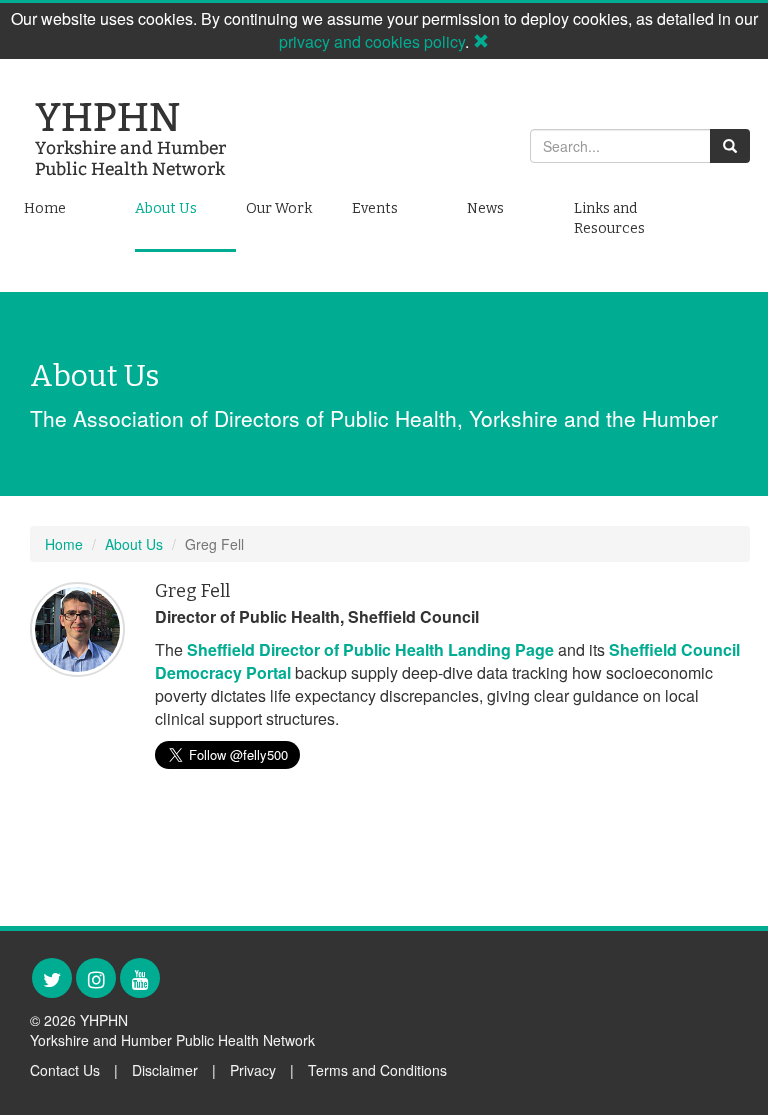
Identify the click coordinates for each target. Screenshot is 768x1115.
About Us (166, 208)
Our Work (279, 208)
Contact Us (65, 1070)
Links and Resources (609, 218)
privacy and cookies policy (372, 41)
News (485, 208)
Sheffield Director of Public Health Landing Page (370, 649)
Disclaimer (165, 1070)
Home (45, 208)
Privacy (253, 1070)
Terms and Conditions (377, 1070)
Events (375, 208)
